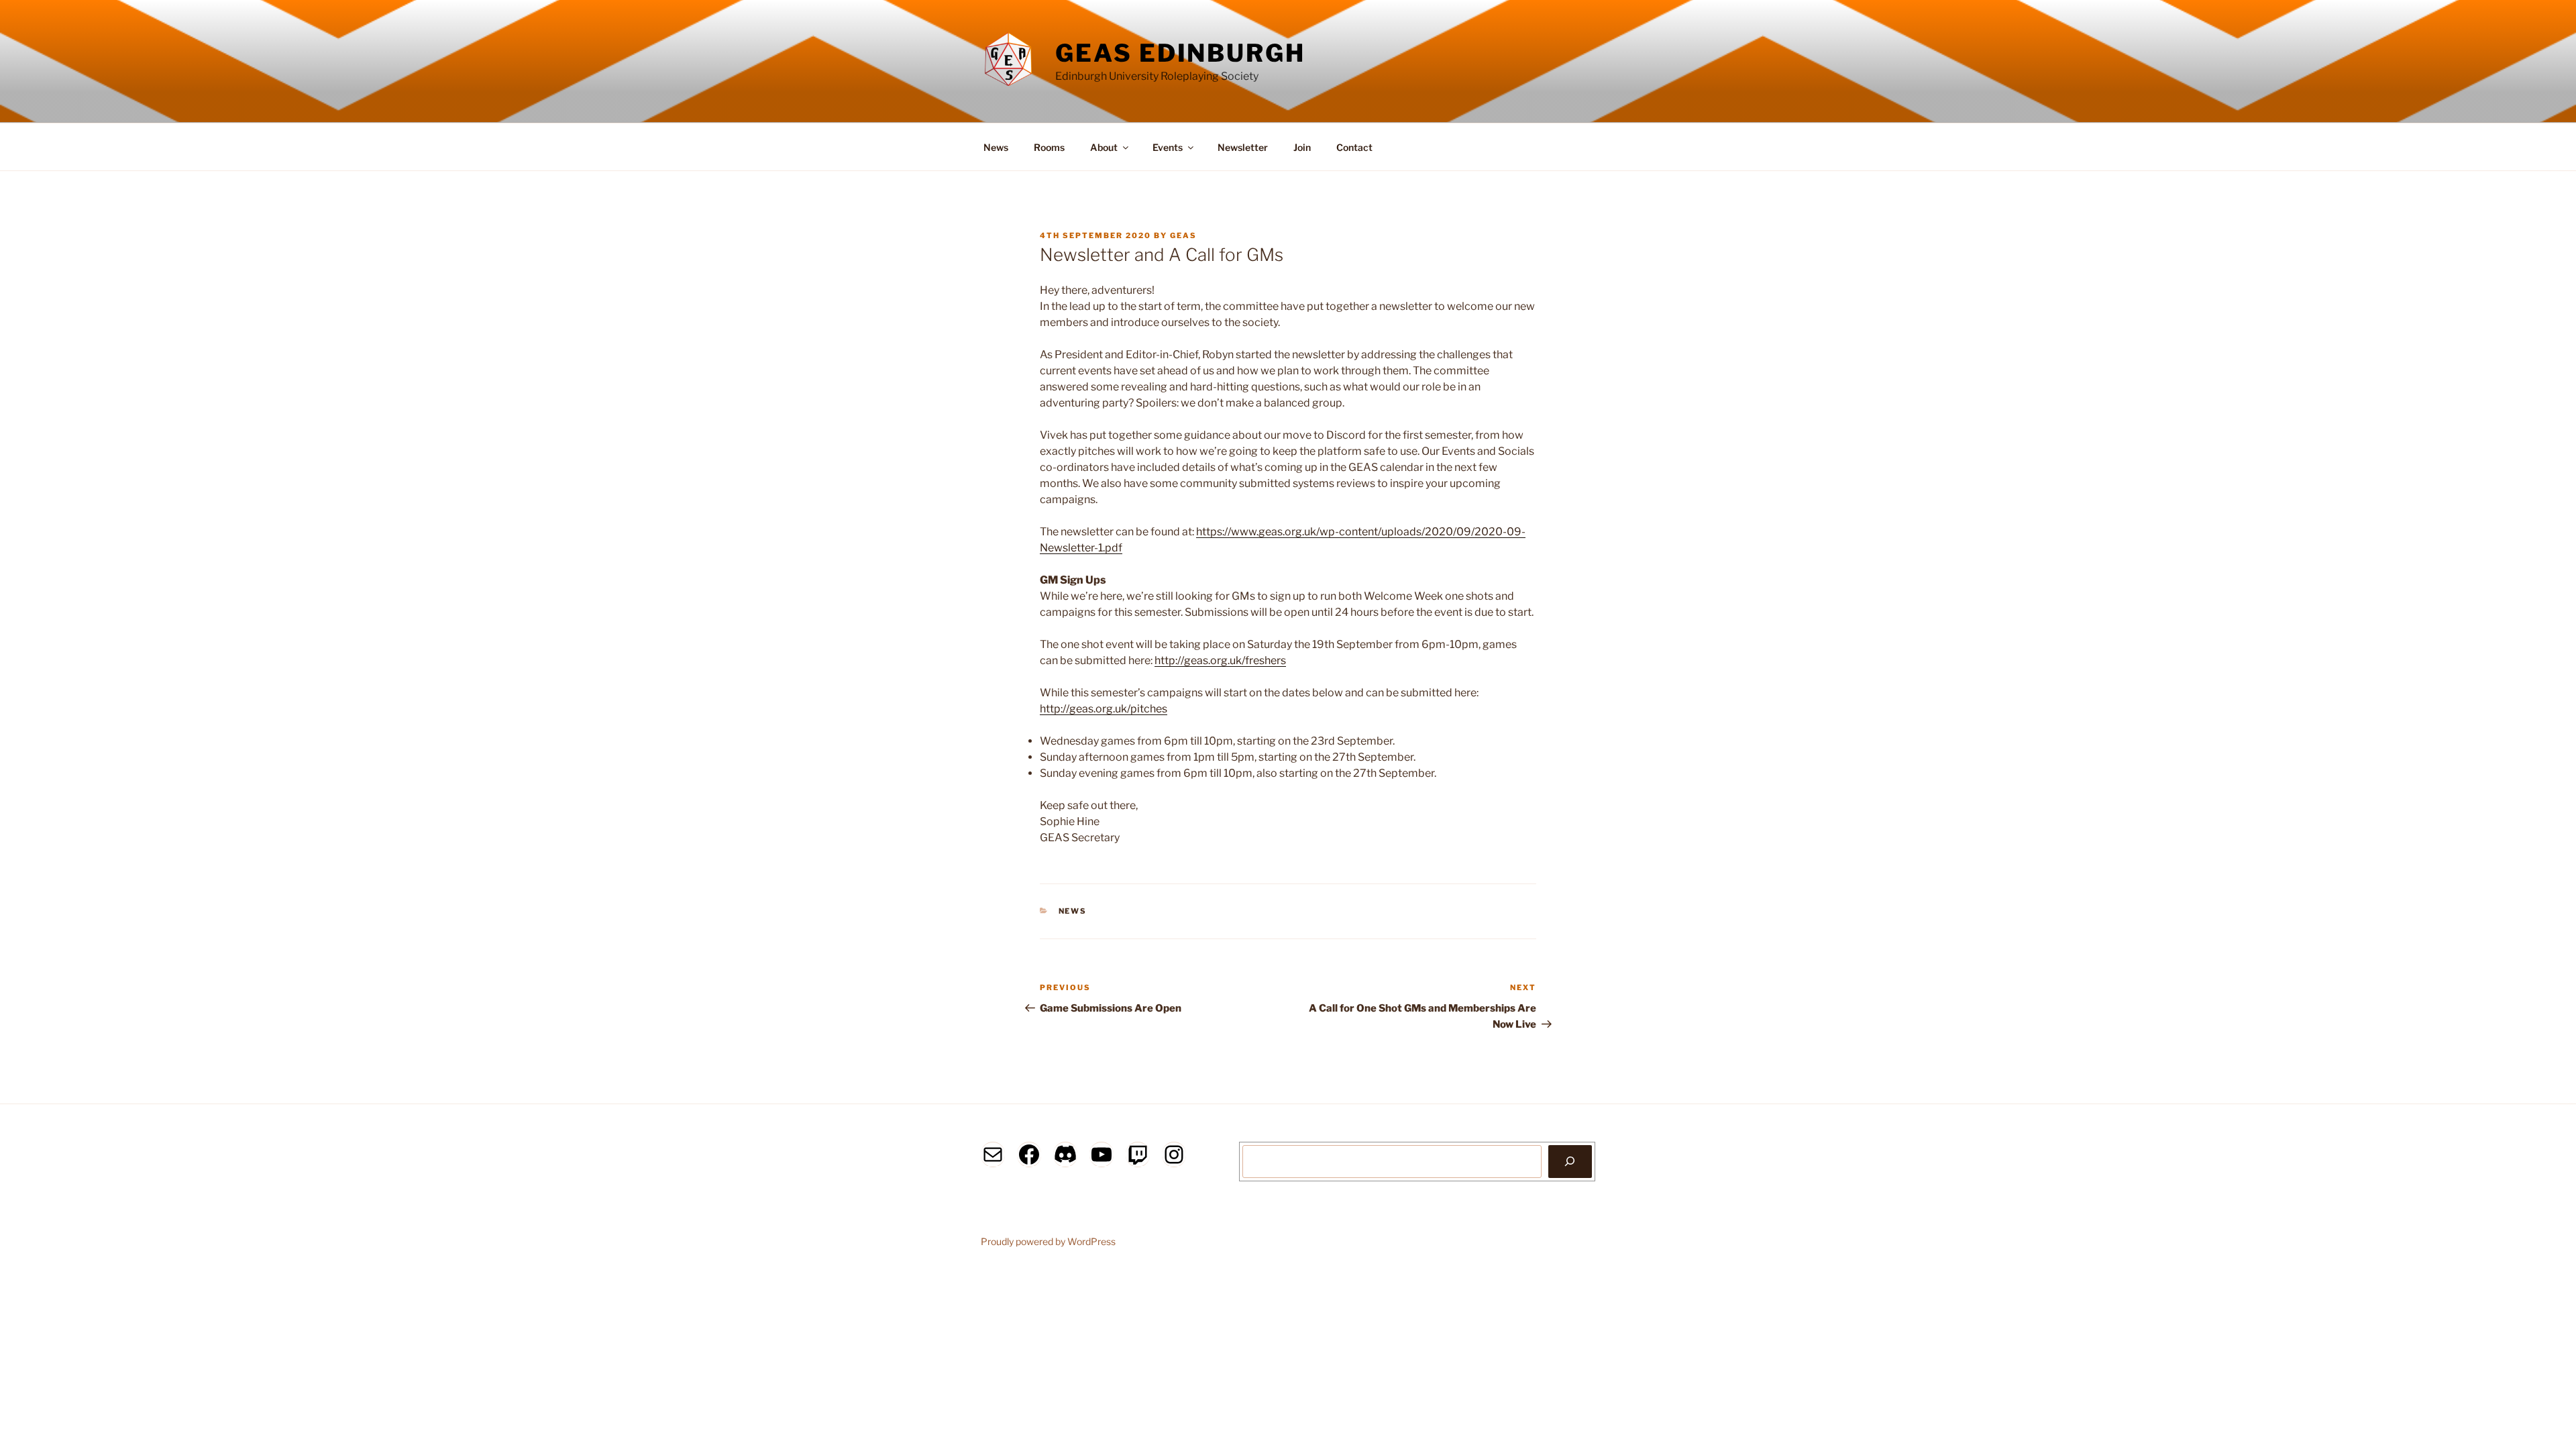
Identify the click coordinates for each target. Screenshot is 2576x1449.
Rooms (1049, 147)
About (1104, 147)
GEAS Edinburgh (1180, 53)
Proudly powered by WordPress (1048, 1241)
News (996, 147)
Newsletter (1243, 147)
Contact (1354, 147)
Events (1168, 147)
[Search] (1570, 1161)
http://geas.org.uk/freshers (1220, 660)
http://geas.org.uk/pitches (1104, 709)
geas (1183, 235)
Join (1302, 147)
